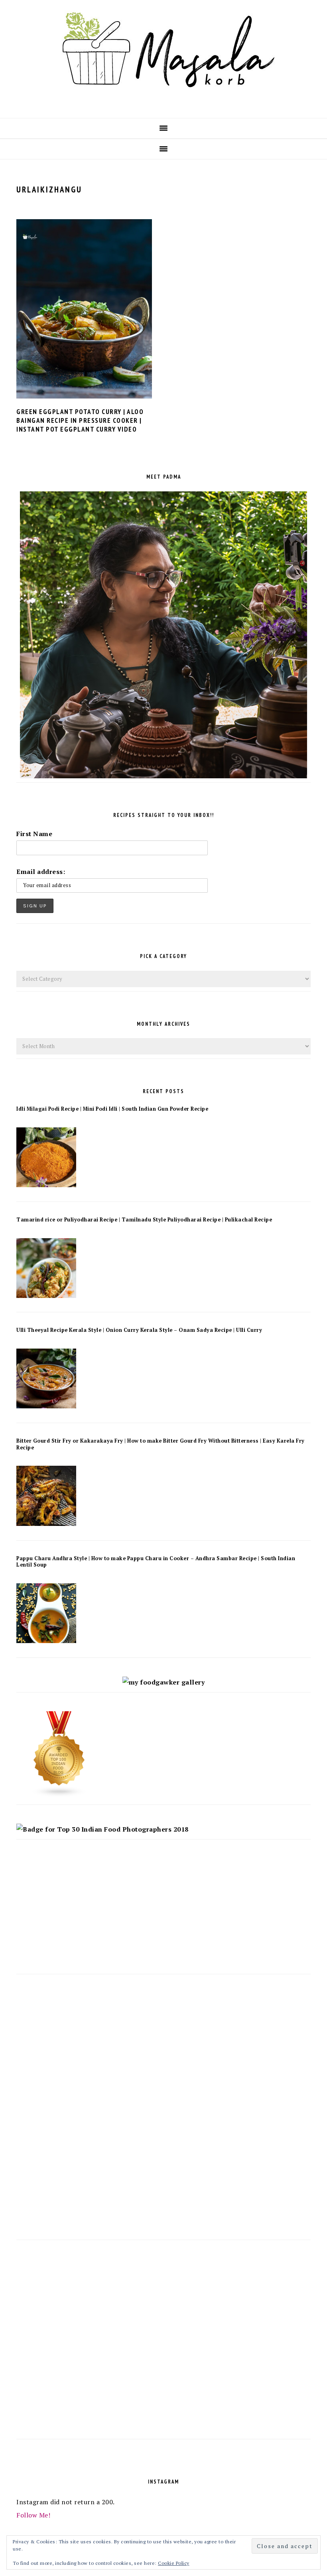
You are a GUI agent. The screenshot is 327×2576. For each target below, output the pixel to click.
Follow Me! (33, 2515)
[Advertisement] (163, 1914)
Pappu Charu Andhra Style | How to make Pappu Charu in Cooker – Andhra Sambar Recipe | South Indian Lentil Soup (156, 1562)
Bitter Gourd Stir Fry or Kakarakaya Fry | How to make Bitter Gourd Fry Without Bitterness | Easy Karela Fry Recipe (161, 1444)
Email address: (41, 872)
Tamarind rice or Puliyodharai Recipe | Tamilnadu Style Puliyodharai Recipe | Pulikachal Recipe (144, 1220)
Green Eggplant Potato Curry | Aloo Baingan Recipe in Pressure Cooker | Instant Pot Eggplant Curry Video (80, 420)
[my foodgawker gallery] (164, 1682)
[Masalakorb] (163, 105)
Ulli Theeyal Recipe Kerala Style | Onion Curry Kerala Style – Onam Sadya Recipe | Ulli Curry (139, 1330)
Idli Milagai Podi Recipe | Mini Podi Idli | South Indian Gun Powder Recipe (112, 1109)
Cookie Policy (174, 2563)
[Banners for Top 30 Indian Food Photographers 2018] (102, 1829)
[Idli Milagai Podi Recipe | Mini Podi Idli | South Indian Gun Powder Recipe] (46, 1185)
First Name (34, 834)
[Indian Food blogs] (59, 1795)
